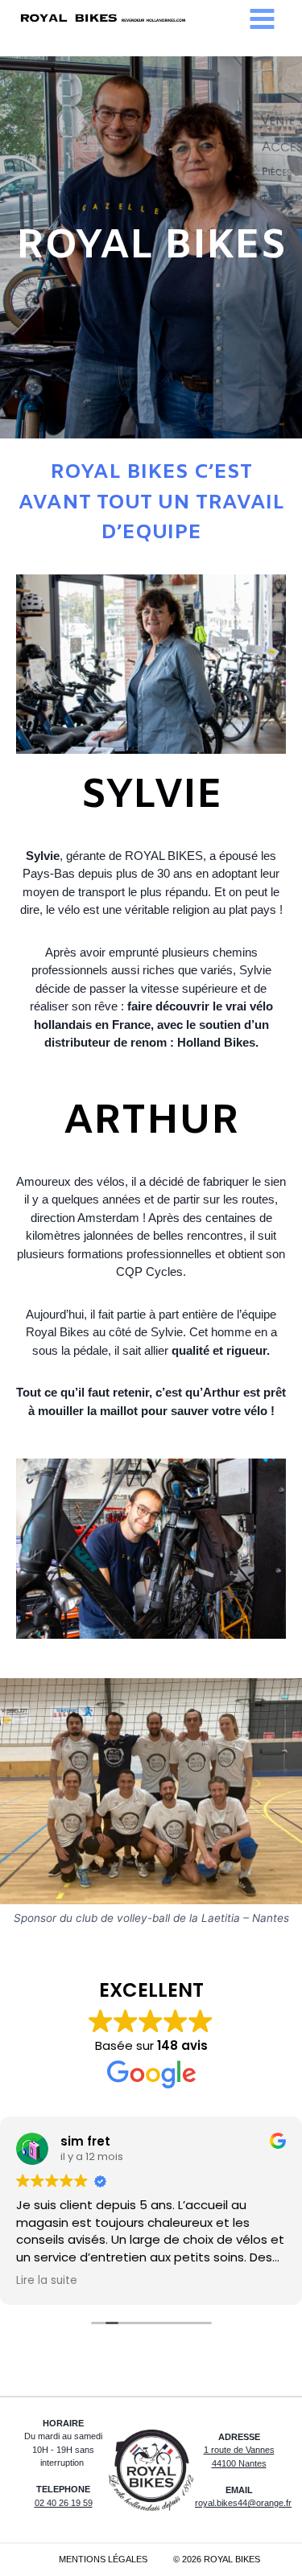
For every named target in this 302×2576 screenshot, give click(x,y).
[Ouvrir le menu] (262, 19)
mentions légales (103, 2559)
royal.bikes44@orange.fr (243, 2503)
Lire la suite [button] (47, 2281)
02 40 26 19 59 (64, 2503)
